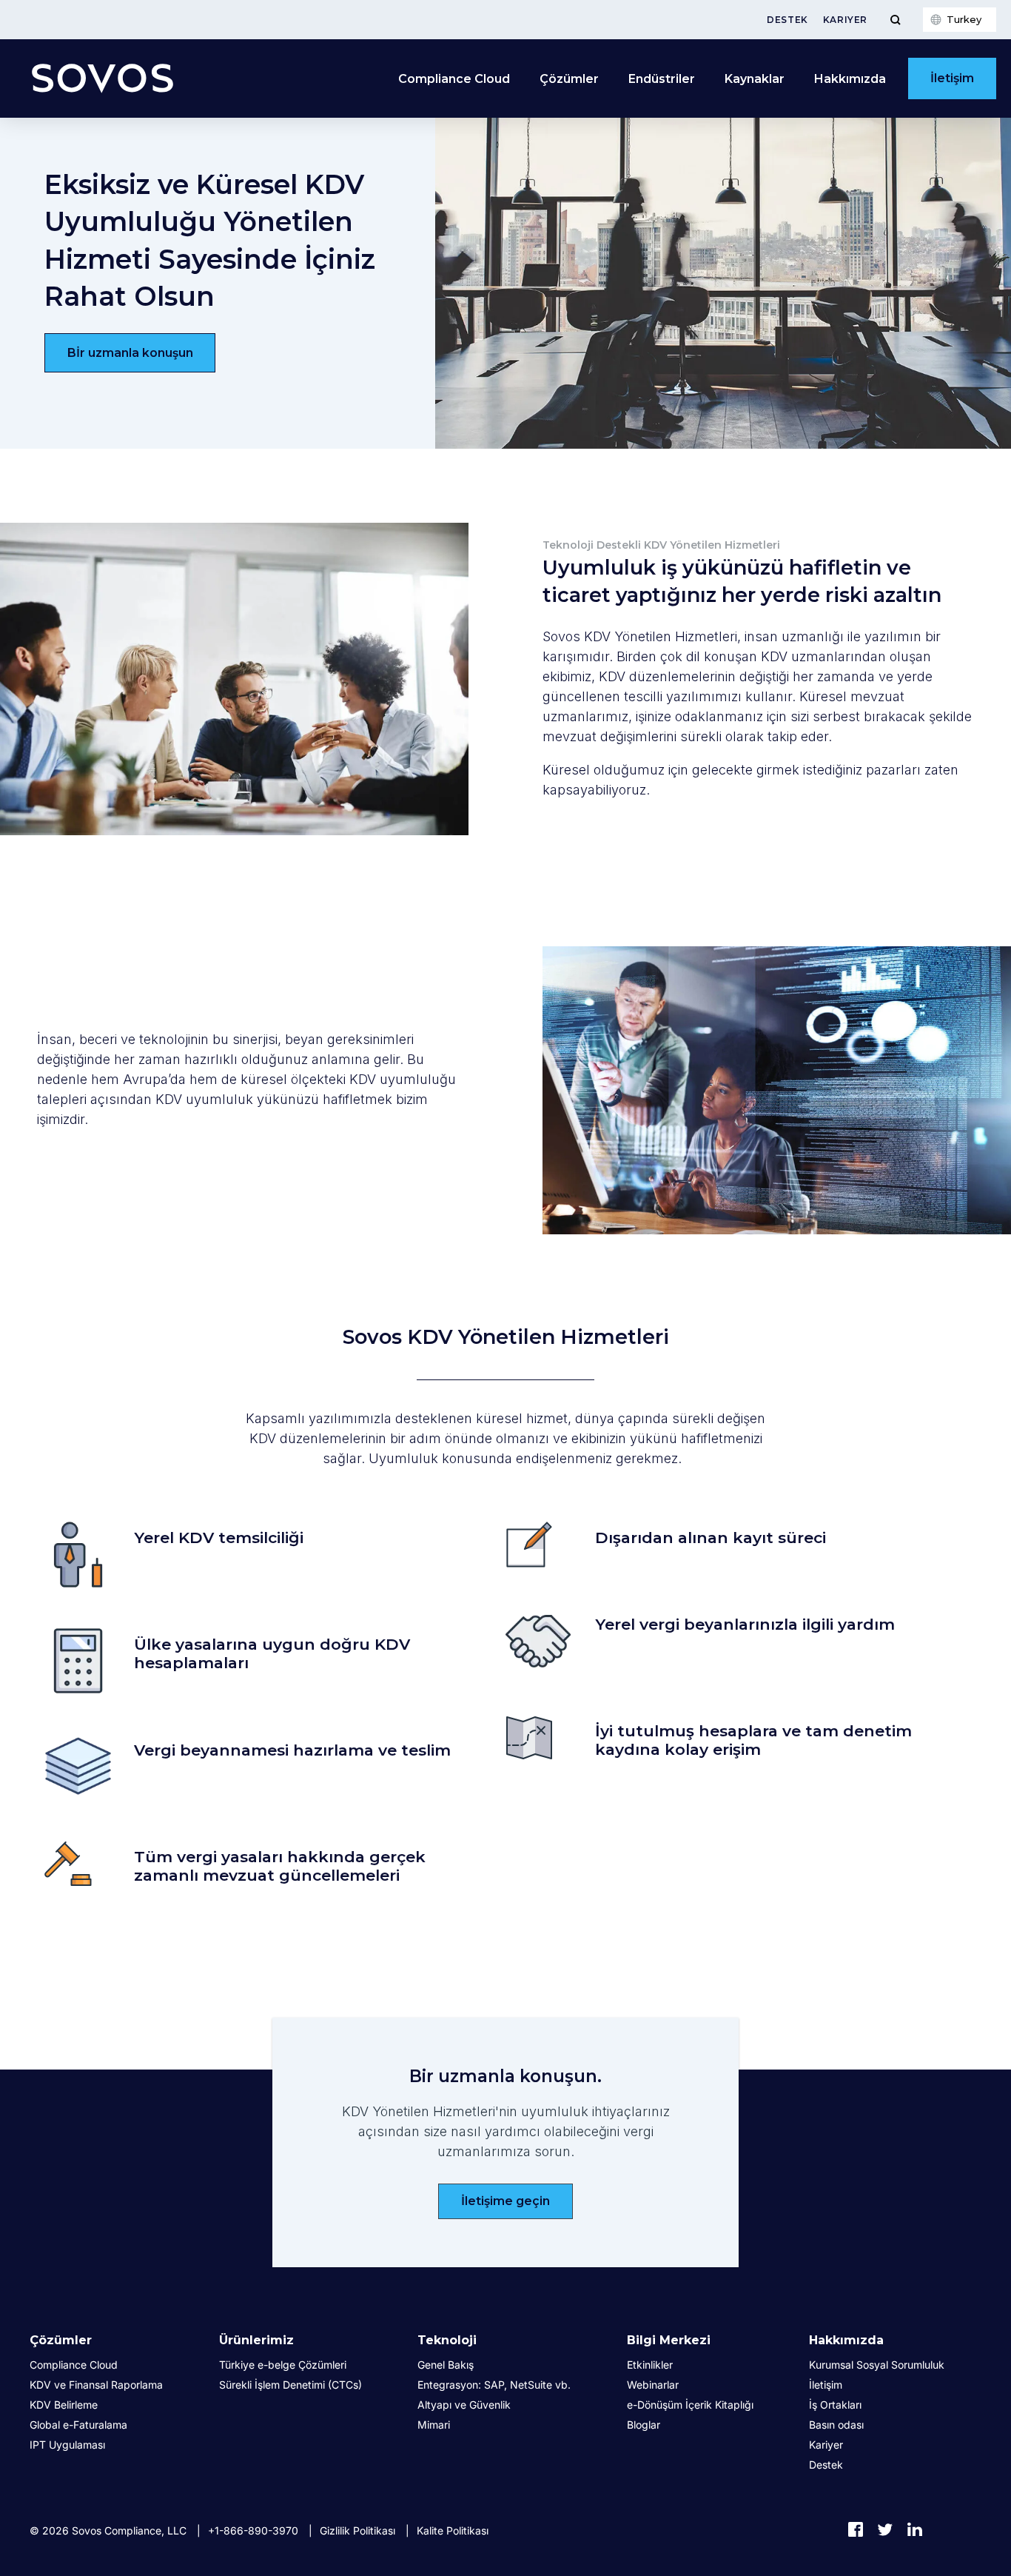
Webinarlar (653, 2385)
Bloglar (644, 2425)
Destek (787, 20)
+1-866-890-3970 (253, 2530)
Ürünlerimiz (256, 2340)
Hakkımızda (846, 2340)
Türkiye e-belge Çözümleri (283, 2365)
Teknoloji (447, 2340)
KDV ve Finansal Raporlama (96, 2385)
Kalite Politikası (453, 2530)
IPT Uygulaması (67, 2445)
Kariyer (845, 20)
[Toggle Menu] (895, 20)
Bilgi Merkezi (669, 2340)
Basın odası (836, 2425)
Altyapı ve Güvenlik (464, 2405)
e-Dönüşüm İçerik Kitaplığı (690, 2405)
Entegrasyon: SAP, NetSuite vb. (494, 2385)
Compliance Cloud (454, 79)
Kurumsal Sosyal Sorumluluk (877, 2365)
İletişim (952, 78)
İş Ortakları (835, 2405)
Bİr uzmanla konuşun (130, 353)
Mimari (434, 2425)
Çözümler (61, 2340)
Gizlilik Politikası (357, 2530)
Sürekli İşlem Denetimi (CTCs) (290, 2385)
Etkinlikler (650, 2365)
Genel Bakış (446, 2365)
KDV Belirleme (64, 2405)
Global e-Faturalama (78, 2425)
